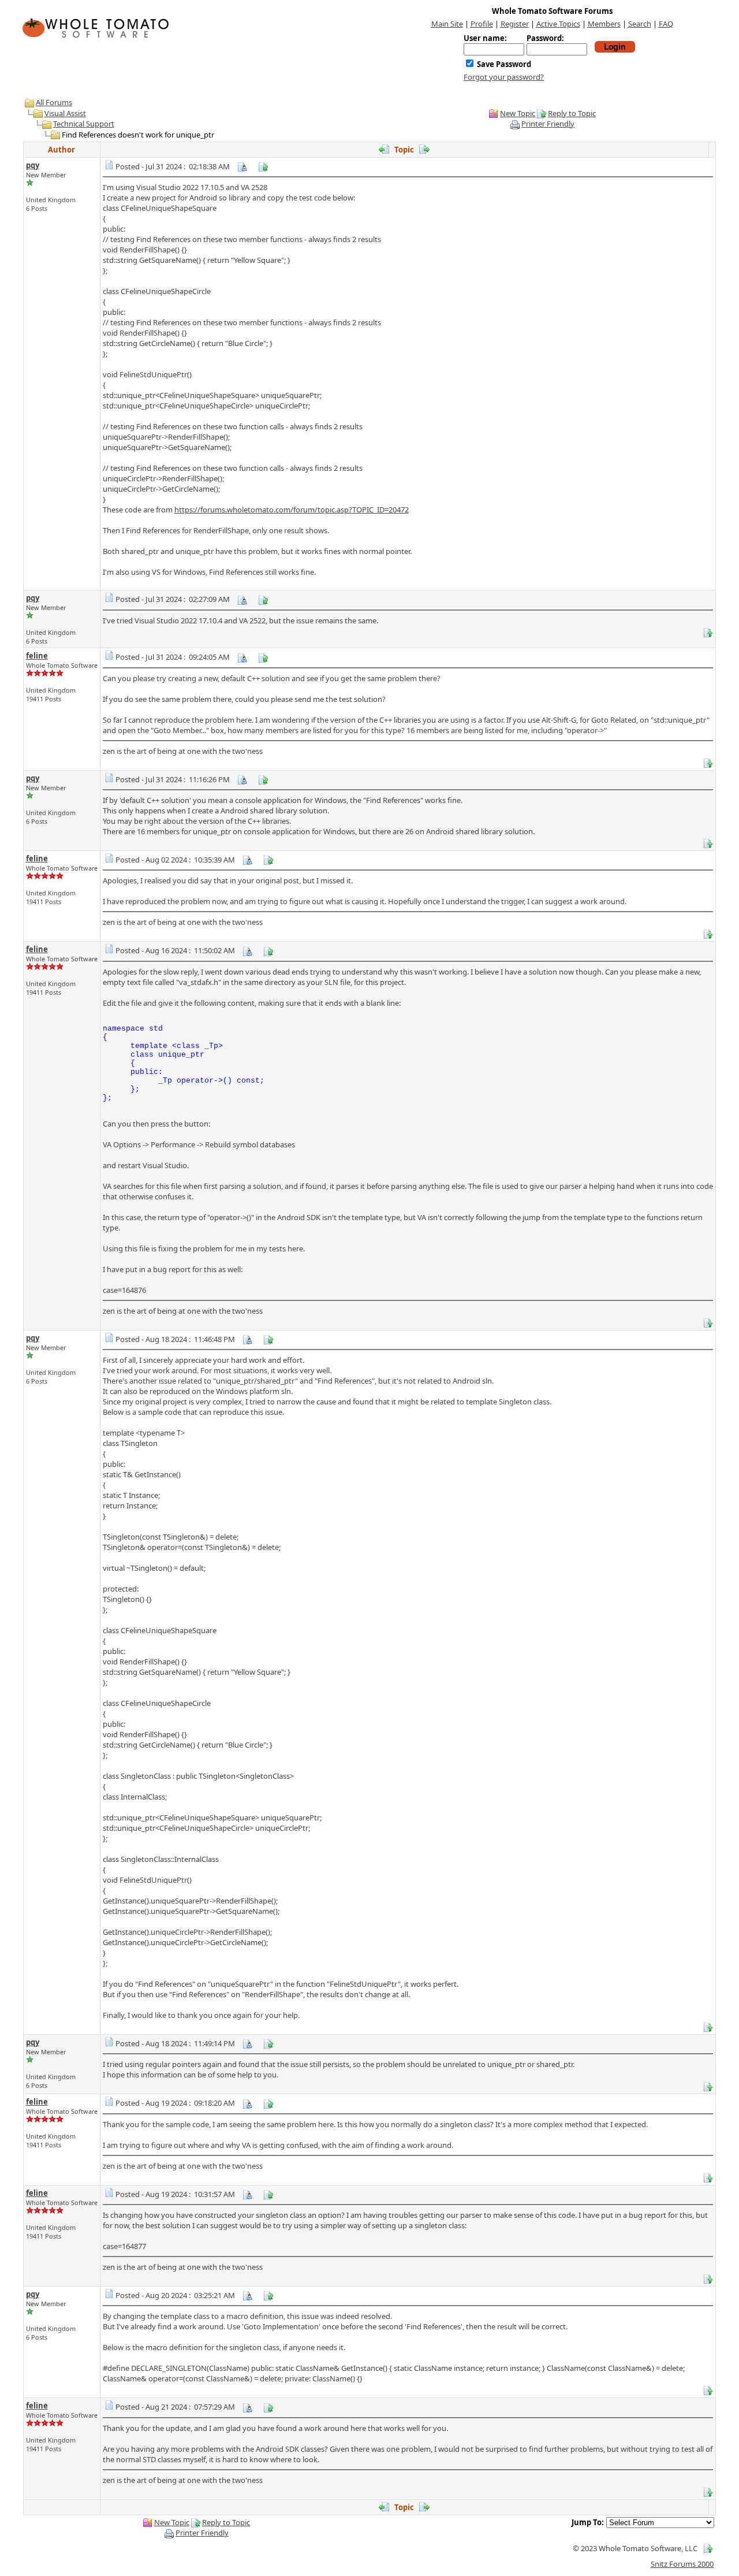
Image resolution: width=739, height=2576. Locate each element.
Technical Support (84, 124)
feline (37, 656)
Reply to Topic (572, 113)
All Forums (54, 102)
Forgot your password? (504, 77)
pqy (33, 165)
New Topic (518, 113)
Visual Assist (65, 113)
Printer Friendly (548, 124)
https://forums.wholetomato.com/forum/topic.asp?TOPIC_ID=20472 (292, 510)
